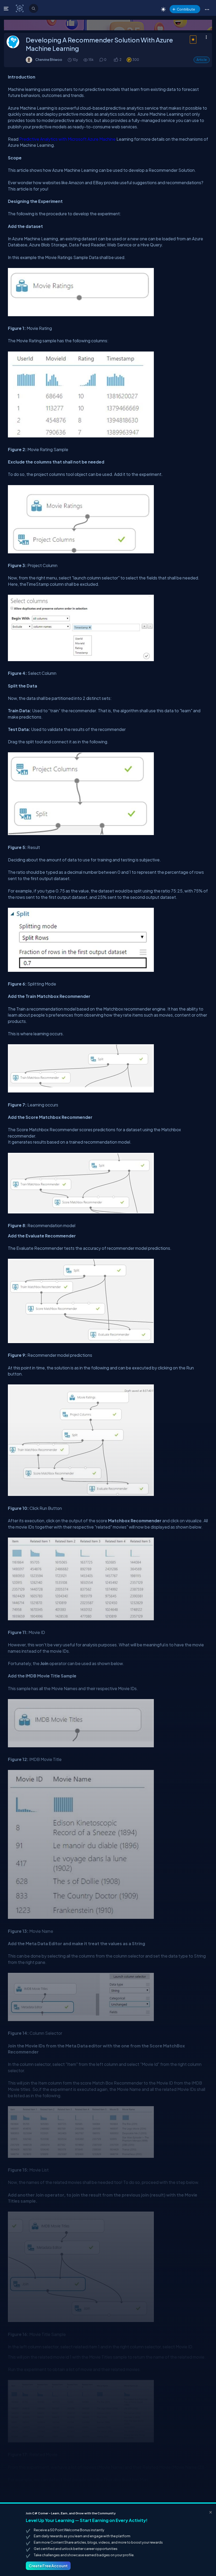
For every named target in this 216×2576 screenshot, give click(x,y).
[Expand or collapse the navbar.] (7, 8)
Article (202, 60)
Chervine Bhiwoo (49, 60)
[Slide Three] (108, 25)
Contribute (186, 9)
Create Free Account (48, 2566)
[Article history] (70, 60)
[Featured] (193, 43)
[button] (207, 9)
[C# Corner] (20, 8)
